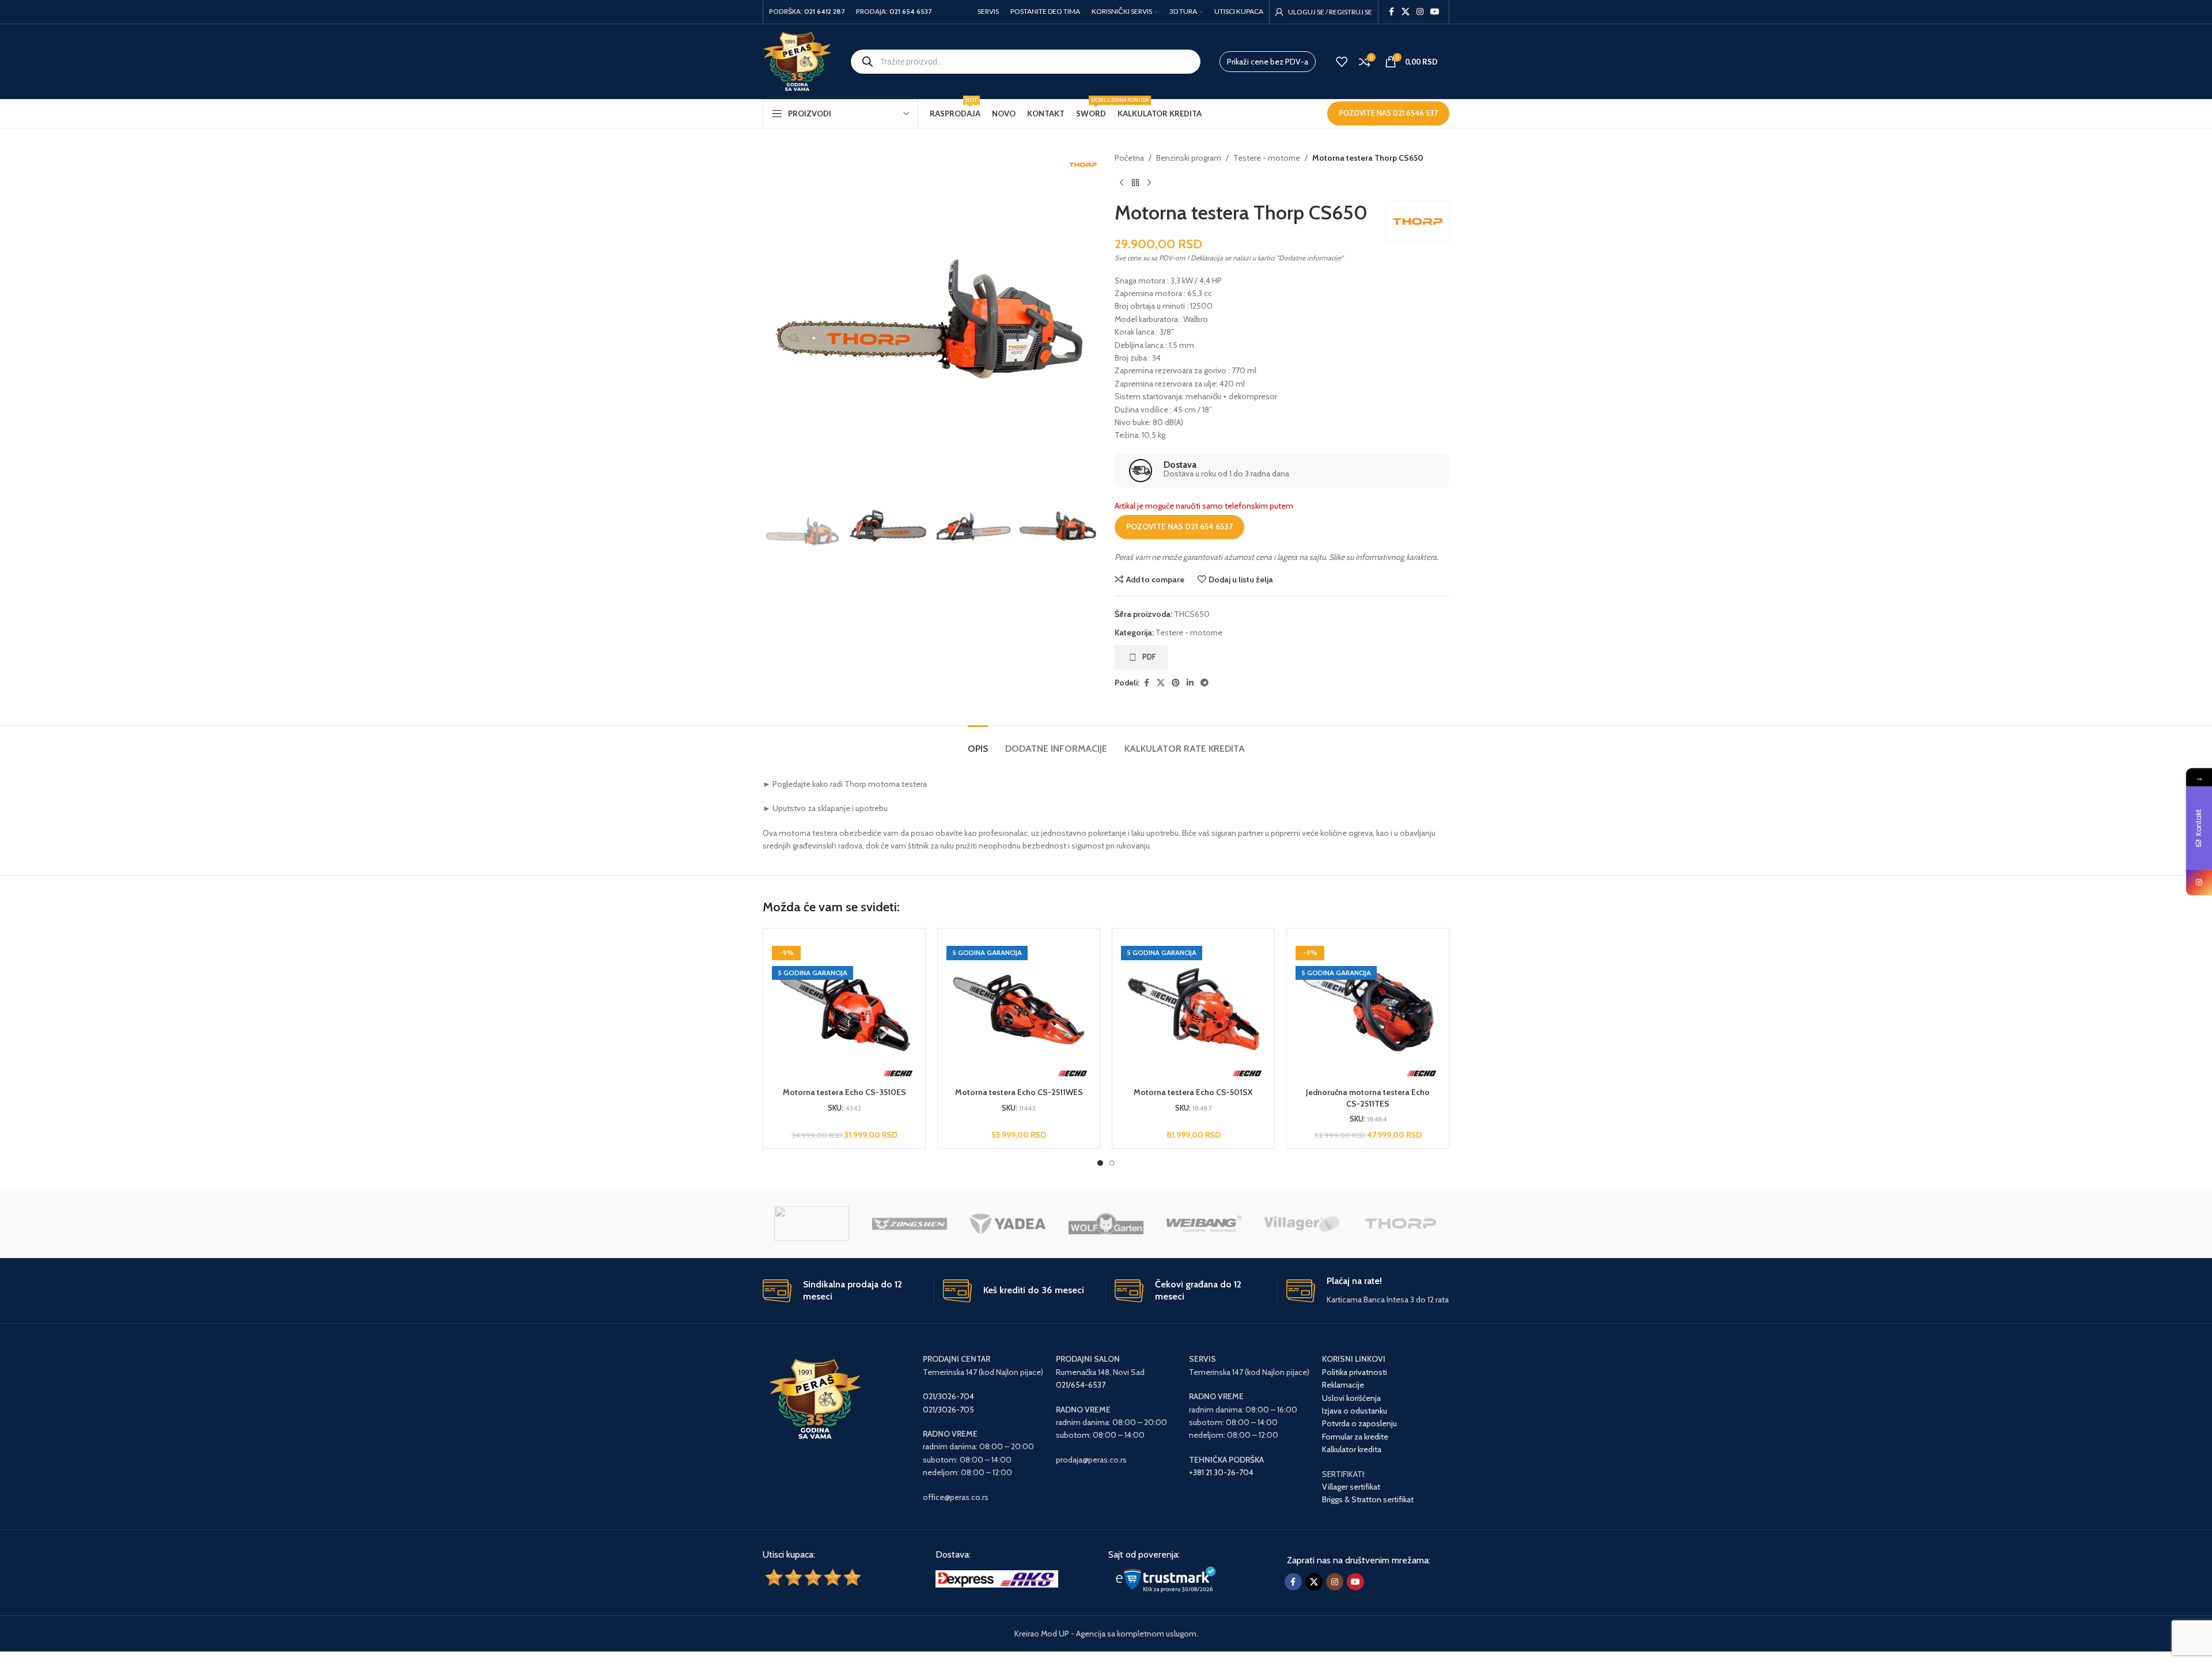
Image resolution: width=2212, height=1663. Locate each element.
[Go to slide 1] (1100, 1163)
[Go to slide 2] (1112, 1163)
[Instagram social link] (1420, 12)
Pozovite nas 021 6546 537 (1388, 113)
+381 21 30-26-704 (1221, 1472)
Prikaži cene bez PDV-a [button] (1268, 62)
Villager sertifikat (1351, 1487)
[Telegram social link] (1205, 683)
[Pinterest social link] (1176, 683)
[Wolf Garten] (1106, 1223)
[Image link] (997, 1578)
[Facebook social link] (1391, 12)
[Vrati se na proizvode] (1135, 183)
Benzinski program (1189, 158)
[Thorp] (1400, 1223)
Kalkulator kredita (1352, 1449)
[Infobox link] (1282, 471)
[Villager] (1302, 1223)
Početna (1129, 158)
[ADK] (812, 1223)
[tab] (978, 743)
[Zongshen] (910, 1223)
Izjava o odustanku (1355, 1411)
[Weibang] (1204, 1223)
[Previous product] (1122, 183)
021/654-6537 (1081, 1385)
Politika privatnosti (1355, 1372)
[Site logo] (797, 60)
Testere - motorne (1267, 158)
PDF (1149, 657)
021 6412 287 (824, 11)
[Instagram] (2199, 882)
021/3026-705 (948, 1410)
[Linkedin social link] (1190, 683)
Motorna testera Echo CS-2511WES (1019, 1092)
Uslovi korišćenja (1351, 1398)
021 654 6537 (910, 11)
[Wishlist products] (1342, 62)
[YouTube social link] (1435, 12)
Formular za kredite (1355, 1437)
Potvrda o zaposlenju (1360, 1423)
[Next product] (1149, 183)
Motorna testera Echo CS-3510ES (844, 1092)
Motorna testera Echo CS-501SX (1193, 1092)
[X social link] (1406, 12)
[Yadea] (1007, 1223)
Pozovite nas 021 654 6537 (1179, 526)
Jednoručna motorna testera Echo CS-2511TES (1368, 1098)
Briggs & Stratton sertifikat (1368, 1499)
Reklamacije (1343, 1385)
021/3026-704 (948, 1396)
